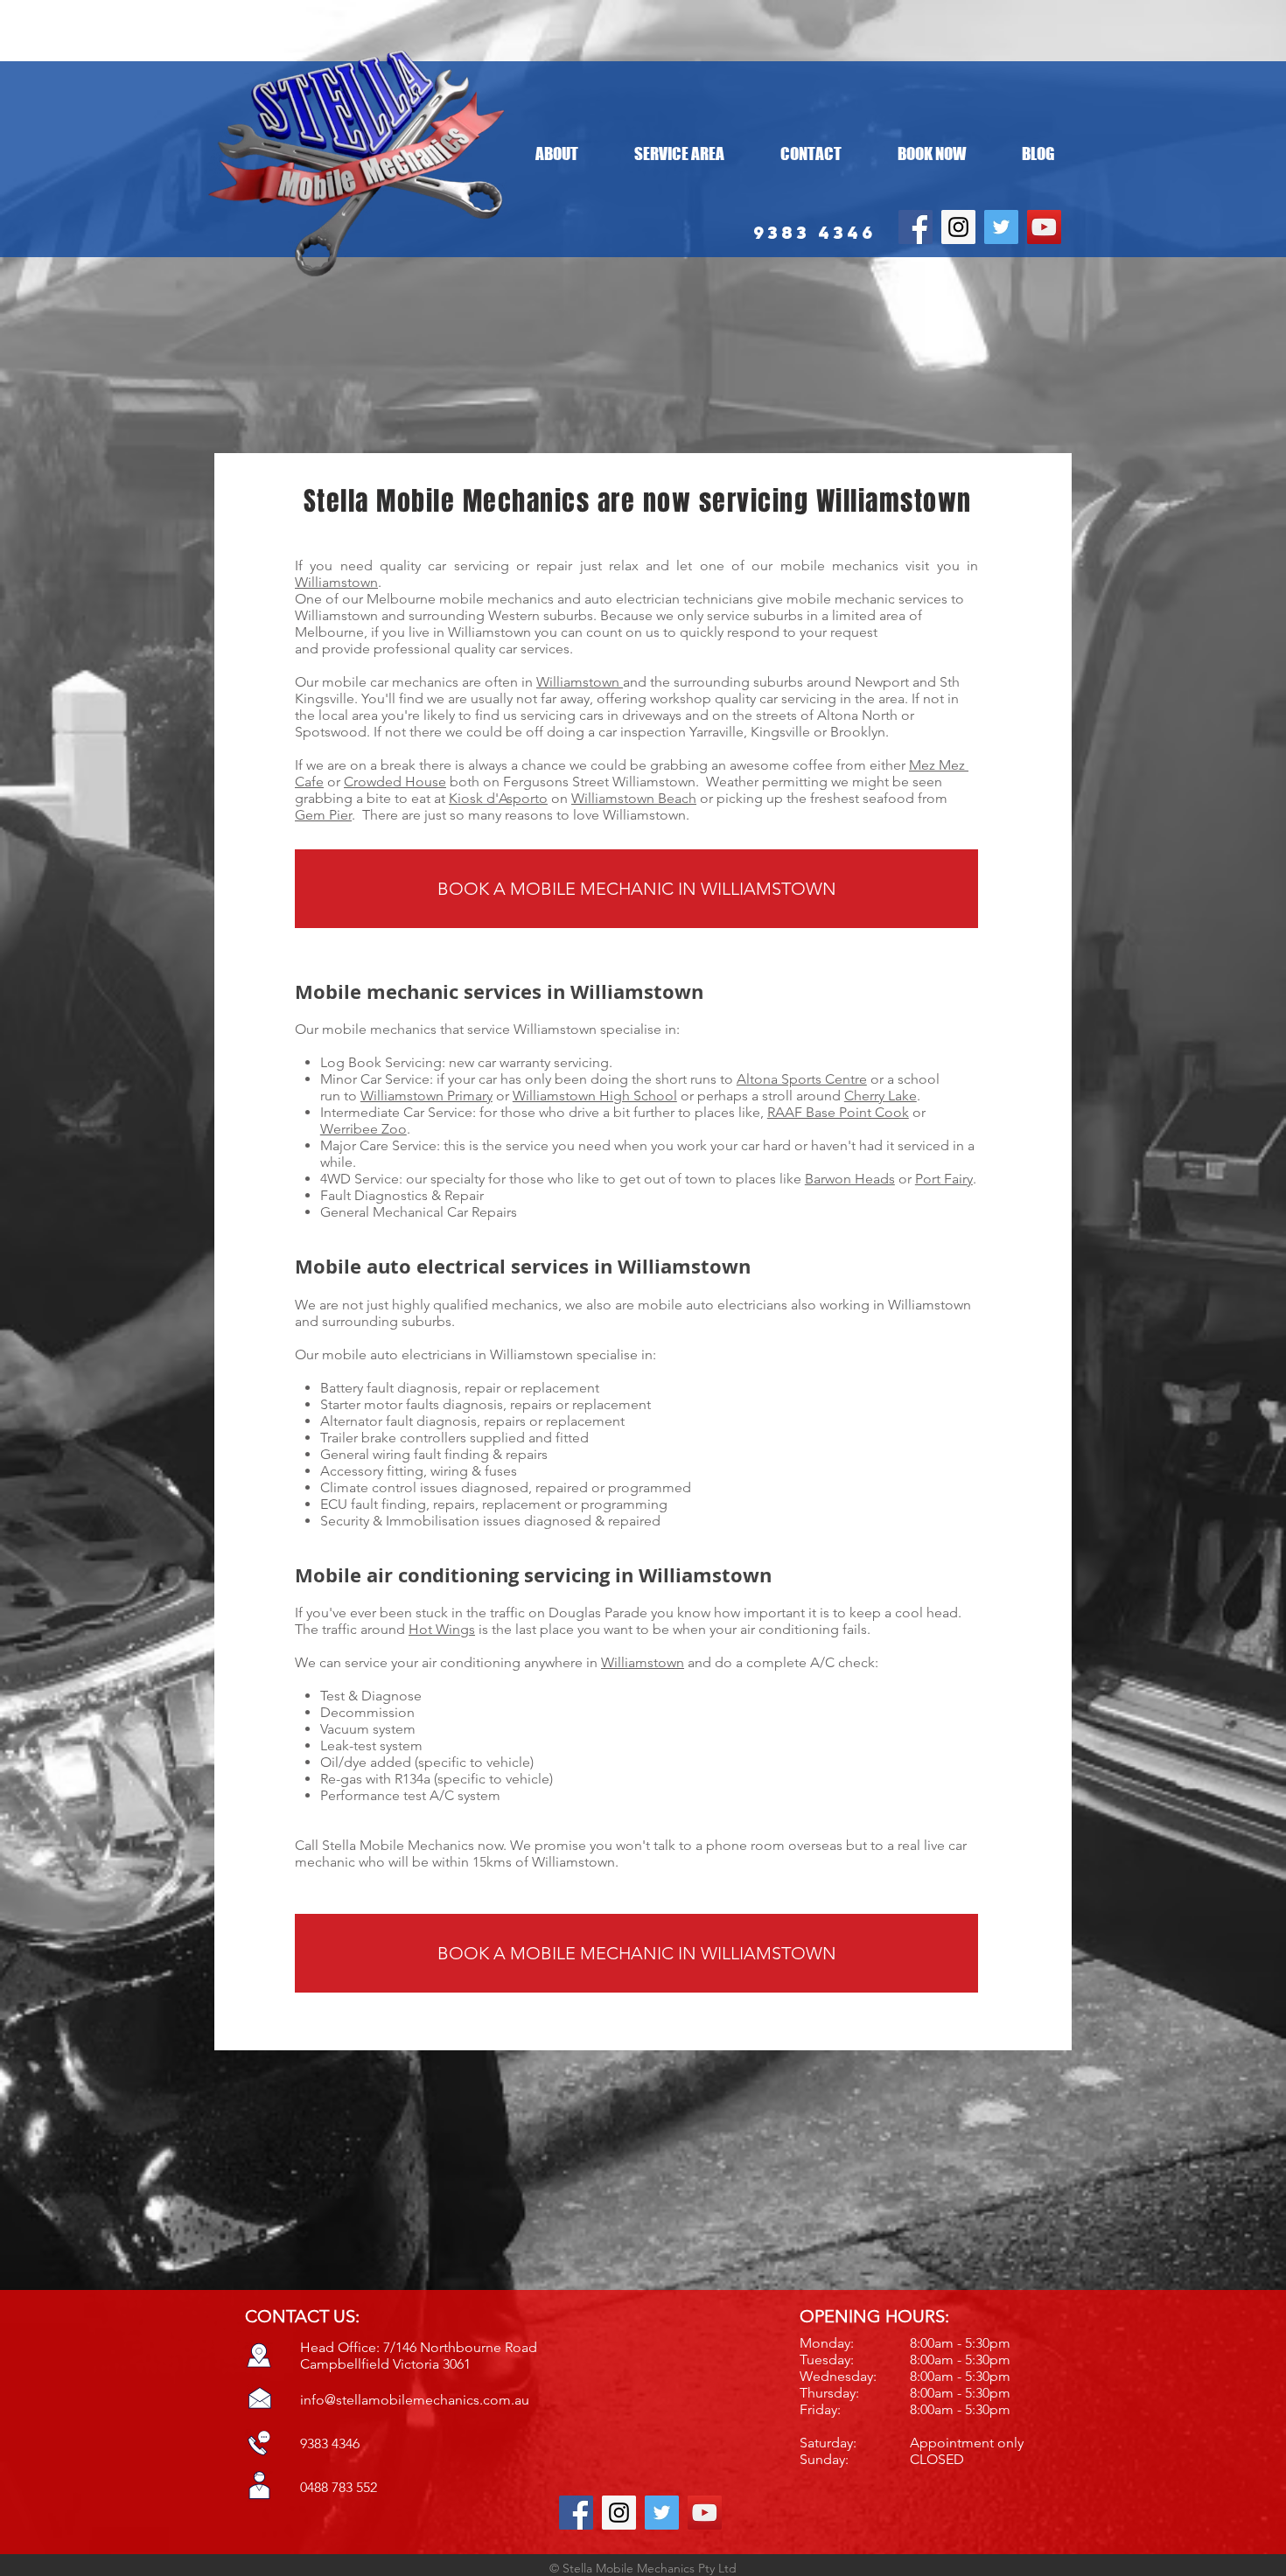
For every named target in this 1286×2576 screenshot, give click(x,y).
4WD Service (360, 1179)
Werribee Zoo (363, 1129)
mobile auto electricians (713, 1305)
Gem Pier (323, 815)
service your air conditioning (433, 1662)
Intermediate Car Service (396, 1112)
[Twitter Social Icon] (1001, 227)
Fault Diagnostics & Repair (402, 1195)
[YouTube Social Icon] (1044, 227)
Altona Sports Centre (802, 1079)
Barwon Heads (850, 1179)
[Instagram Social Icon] (958, 227)
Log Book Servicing (381, 1062)
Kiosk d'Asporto (498, 798)
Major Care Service (378, 1145)
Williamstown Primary (426, 1096)
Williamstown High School (595, 1096)
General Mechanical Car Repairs (419, 1212)
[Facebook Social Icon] (916, 227)
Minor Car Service (375, 1079)
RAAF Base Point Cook (838, 1112)
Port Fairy (944, 1179)
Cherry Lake (881, 1096)
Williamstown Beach (634, 798)
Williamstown (336, 582)
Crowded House (395, 782)
